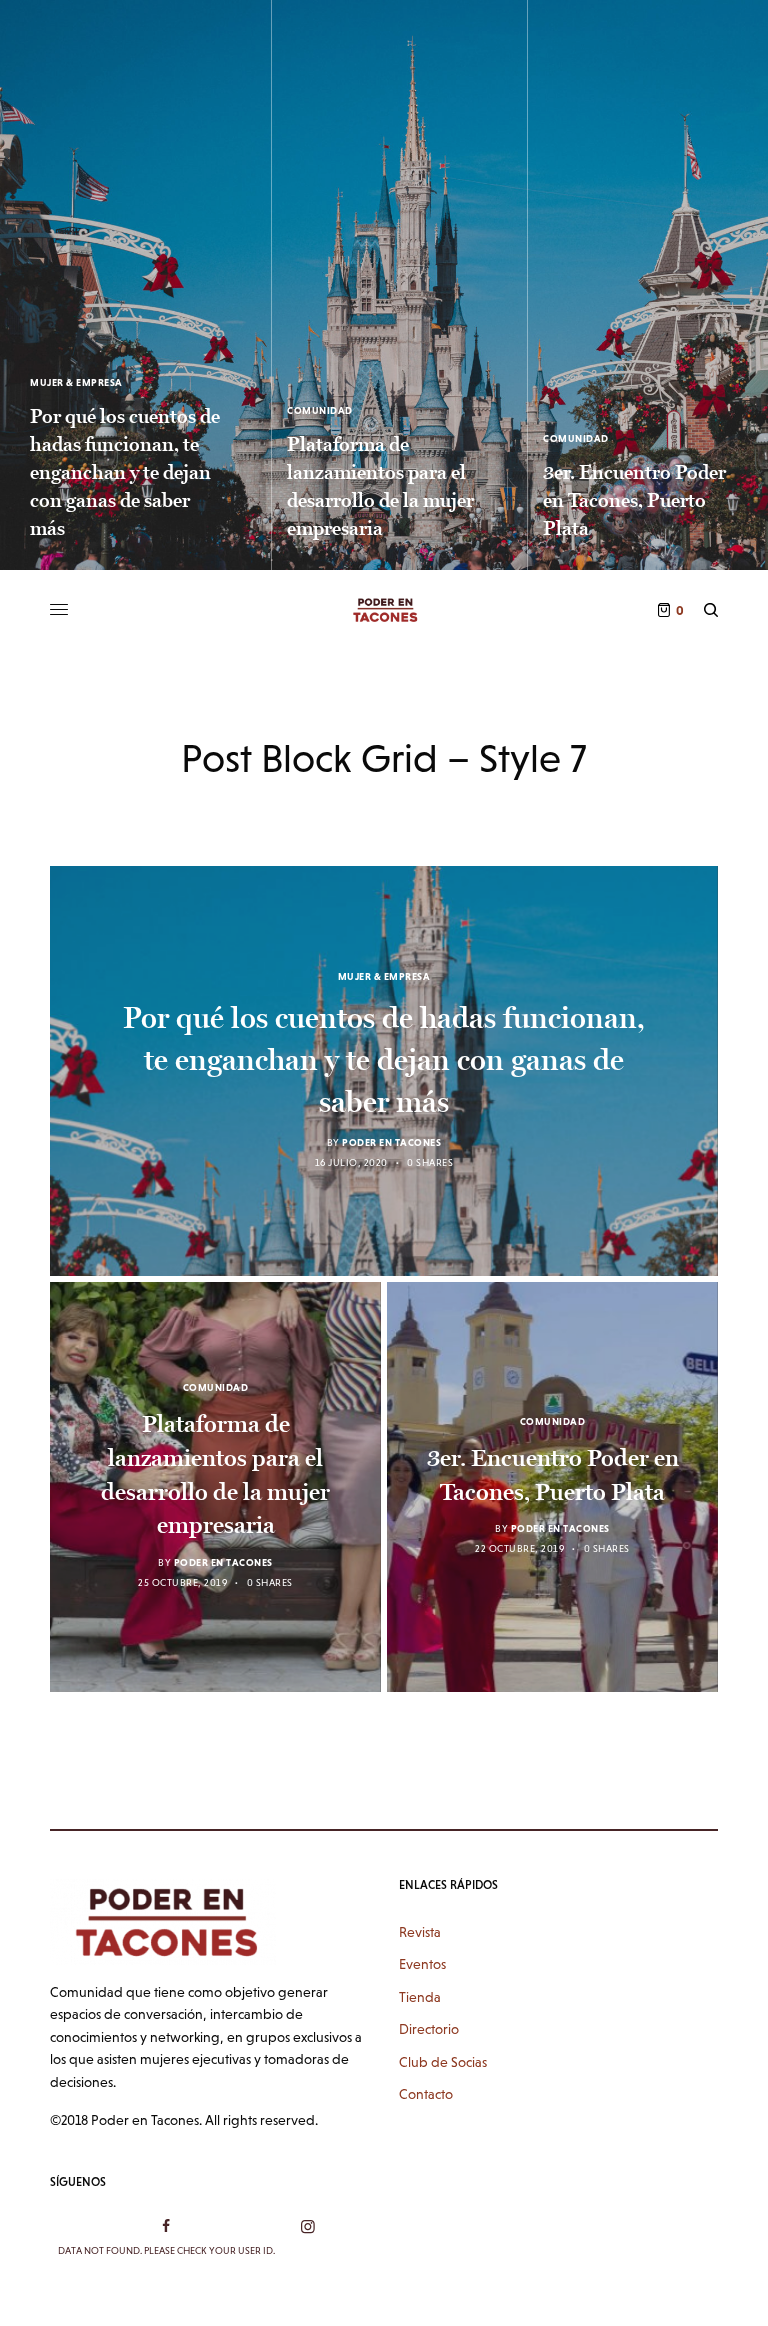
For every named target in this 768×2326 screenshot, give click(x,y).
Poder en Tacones (391, 1142)
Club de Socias (443, 2062)
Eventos (422, 1964)
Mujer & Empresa (76, 382)
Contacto (426, 2094)
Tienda (420, 1997)
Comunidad (320, 410)
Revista (420, 1932)
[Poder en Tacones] (383, 610)
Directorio (429, 2029)
